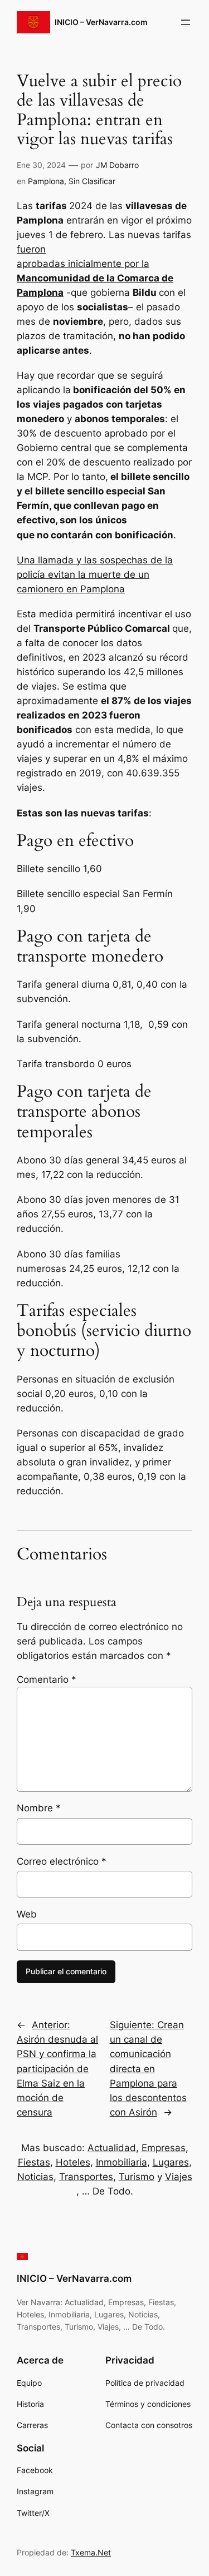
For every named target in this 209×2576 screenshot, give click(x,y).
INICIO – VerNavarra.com (101, 22)
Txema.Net (91, 2552)
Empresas (164, 2148)
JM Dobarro (117, 165)
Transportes (86, 2177)
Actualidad (112, 2148)
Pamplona (46, 181)
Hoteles (73, 2162)
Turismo (137, 2177)
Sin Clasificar (92, 181)
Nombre (39, 1808)
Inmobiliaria (121, 2162)
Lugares (171, 2162)
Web (27, 1914)
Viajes (179, 2177)
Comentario (47, 1680)
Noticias (35, 2177)
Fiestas (34, 2162)
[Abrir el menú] (186, 22)
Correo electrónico (62, 1861)
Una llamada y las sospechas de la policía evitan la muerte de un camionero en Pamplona (95, 574)
